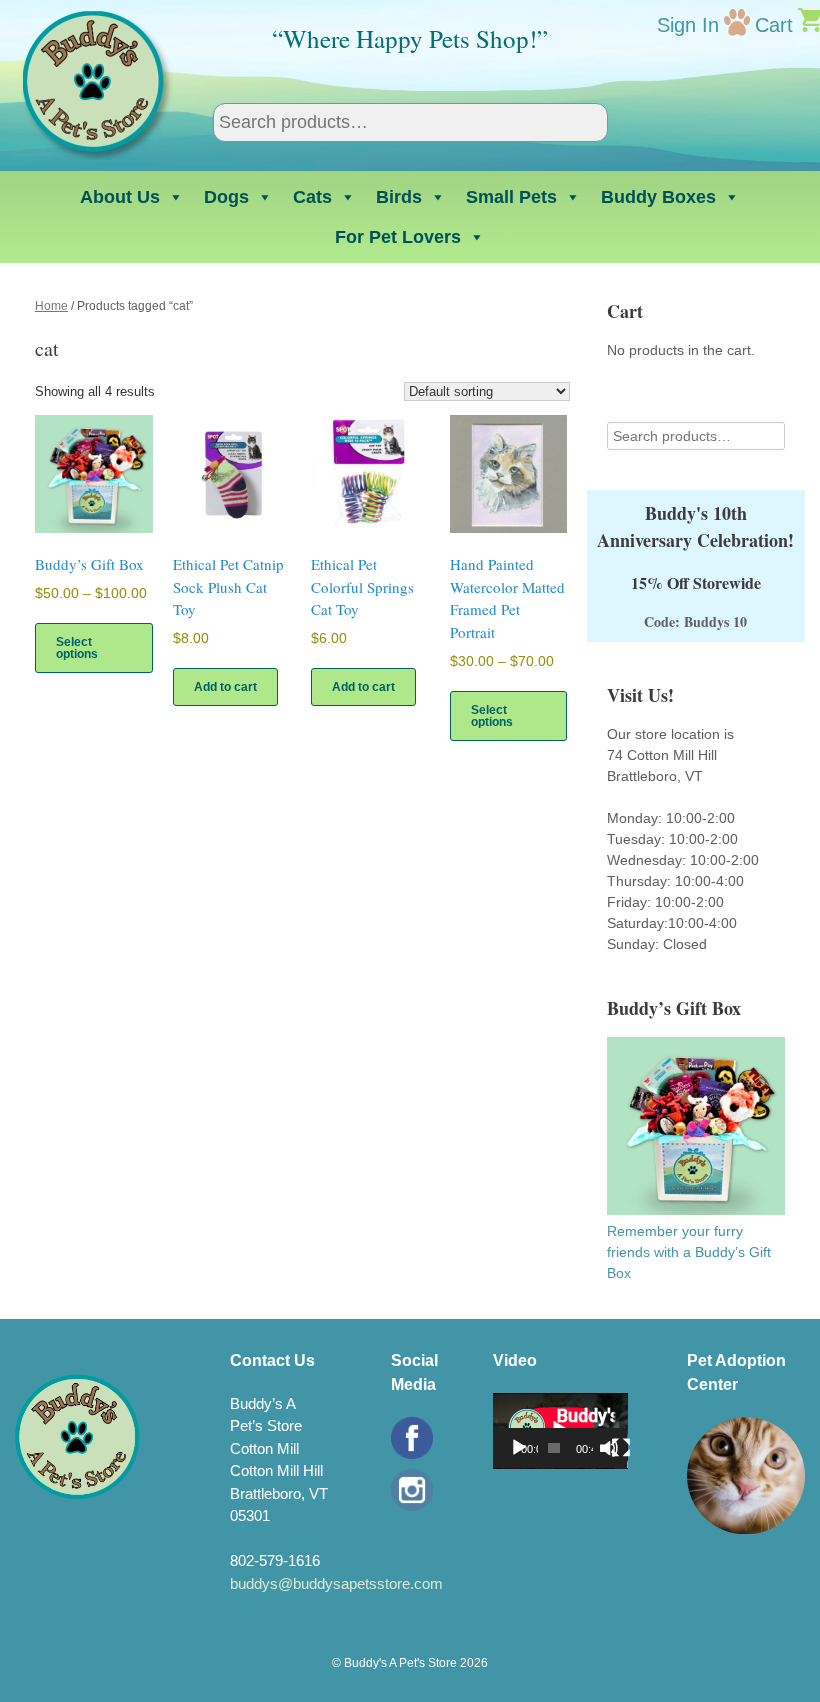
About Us (120, 197)
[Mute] (609, 1448)
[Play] (519, 1448)
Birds (399, 197)
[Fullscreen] (621, 1448)
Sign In (688, 25)
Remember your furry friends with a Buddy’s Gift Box (689, 1252)
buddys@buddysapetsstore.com (336, 1583)
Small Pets (511, 197)
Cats (312, 197)
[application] (560, 1431)
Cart (774, 25)
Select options (77, 648)
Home (51, 306)
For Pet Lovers (398, 237)
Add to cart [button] (225, 687)
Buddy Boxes (658, 197)
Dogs (226, 197)
